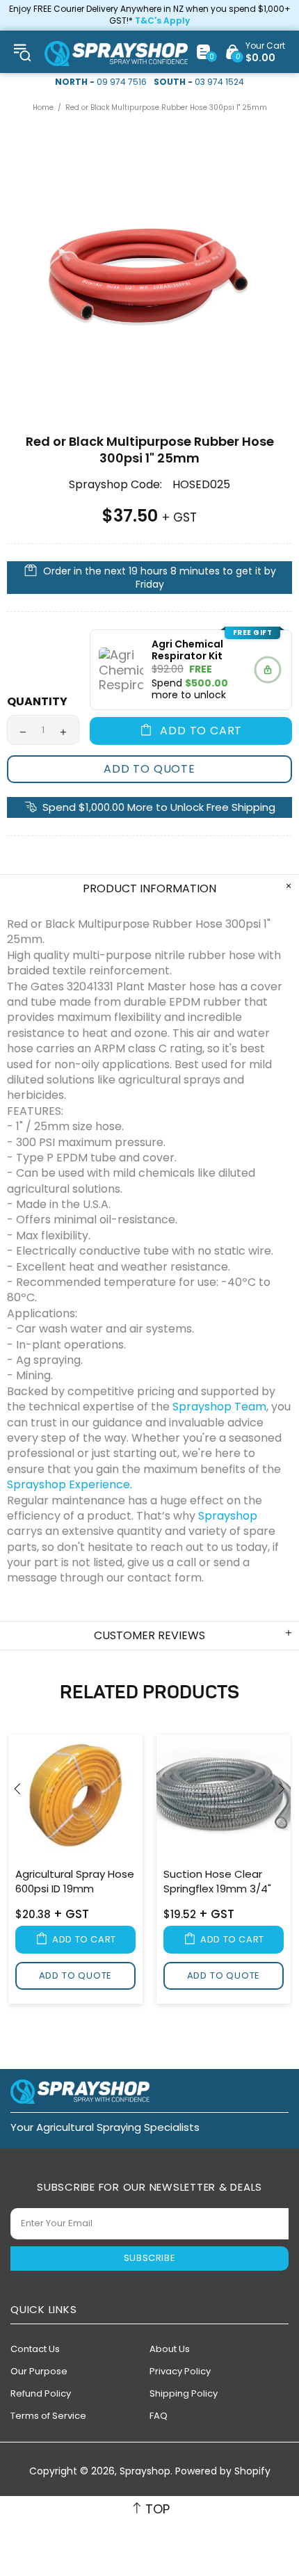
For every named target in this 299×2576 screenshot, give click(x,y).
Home (43, 107)
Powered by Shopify (223, 2471)
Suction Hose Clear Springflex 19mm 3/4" (217, 1881)
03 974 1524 (219, 82)
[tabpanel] (75, 1871)
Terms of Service (48, 2416)
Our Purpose (39, 2371)
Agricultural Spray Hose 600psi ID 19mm (75, 1881)
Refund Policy (41, 2393)
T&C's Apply (162, 21)
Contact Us (35, 2349)
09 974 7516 (122, 82)
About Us (170, 2349)
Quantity (37, 701)
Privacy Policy (180, 2371)
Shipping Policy (184, 2393)
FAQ (159, 2416)
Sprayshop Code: (115, 485)
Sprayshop (116, 54)
